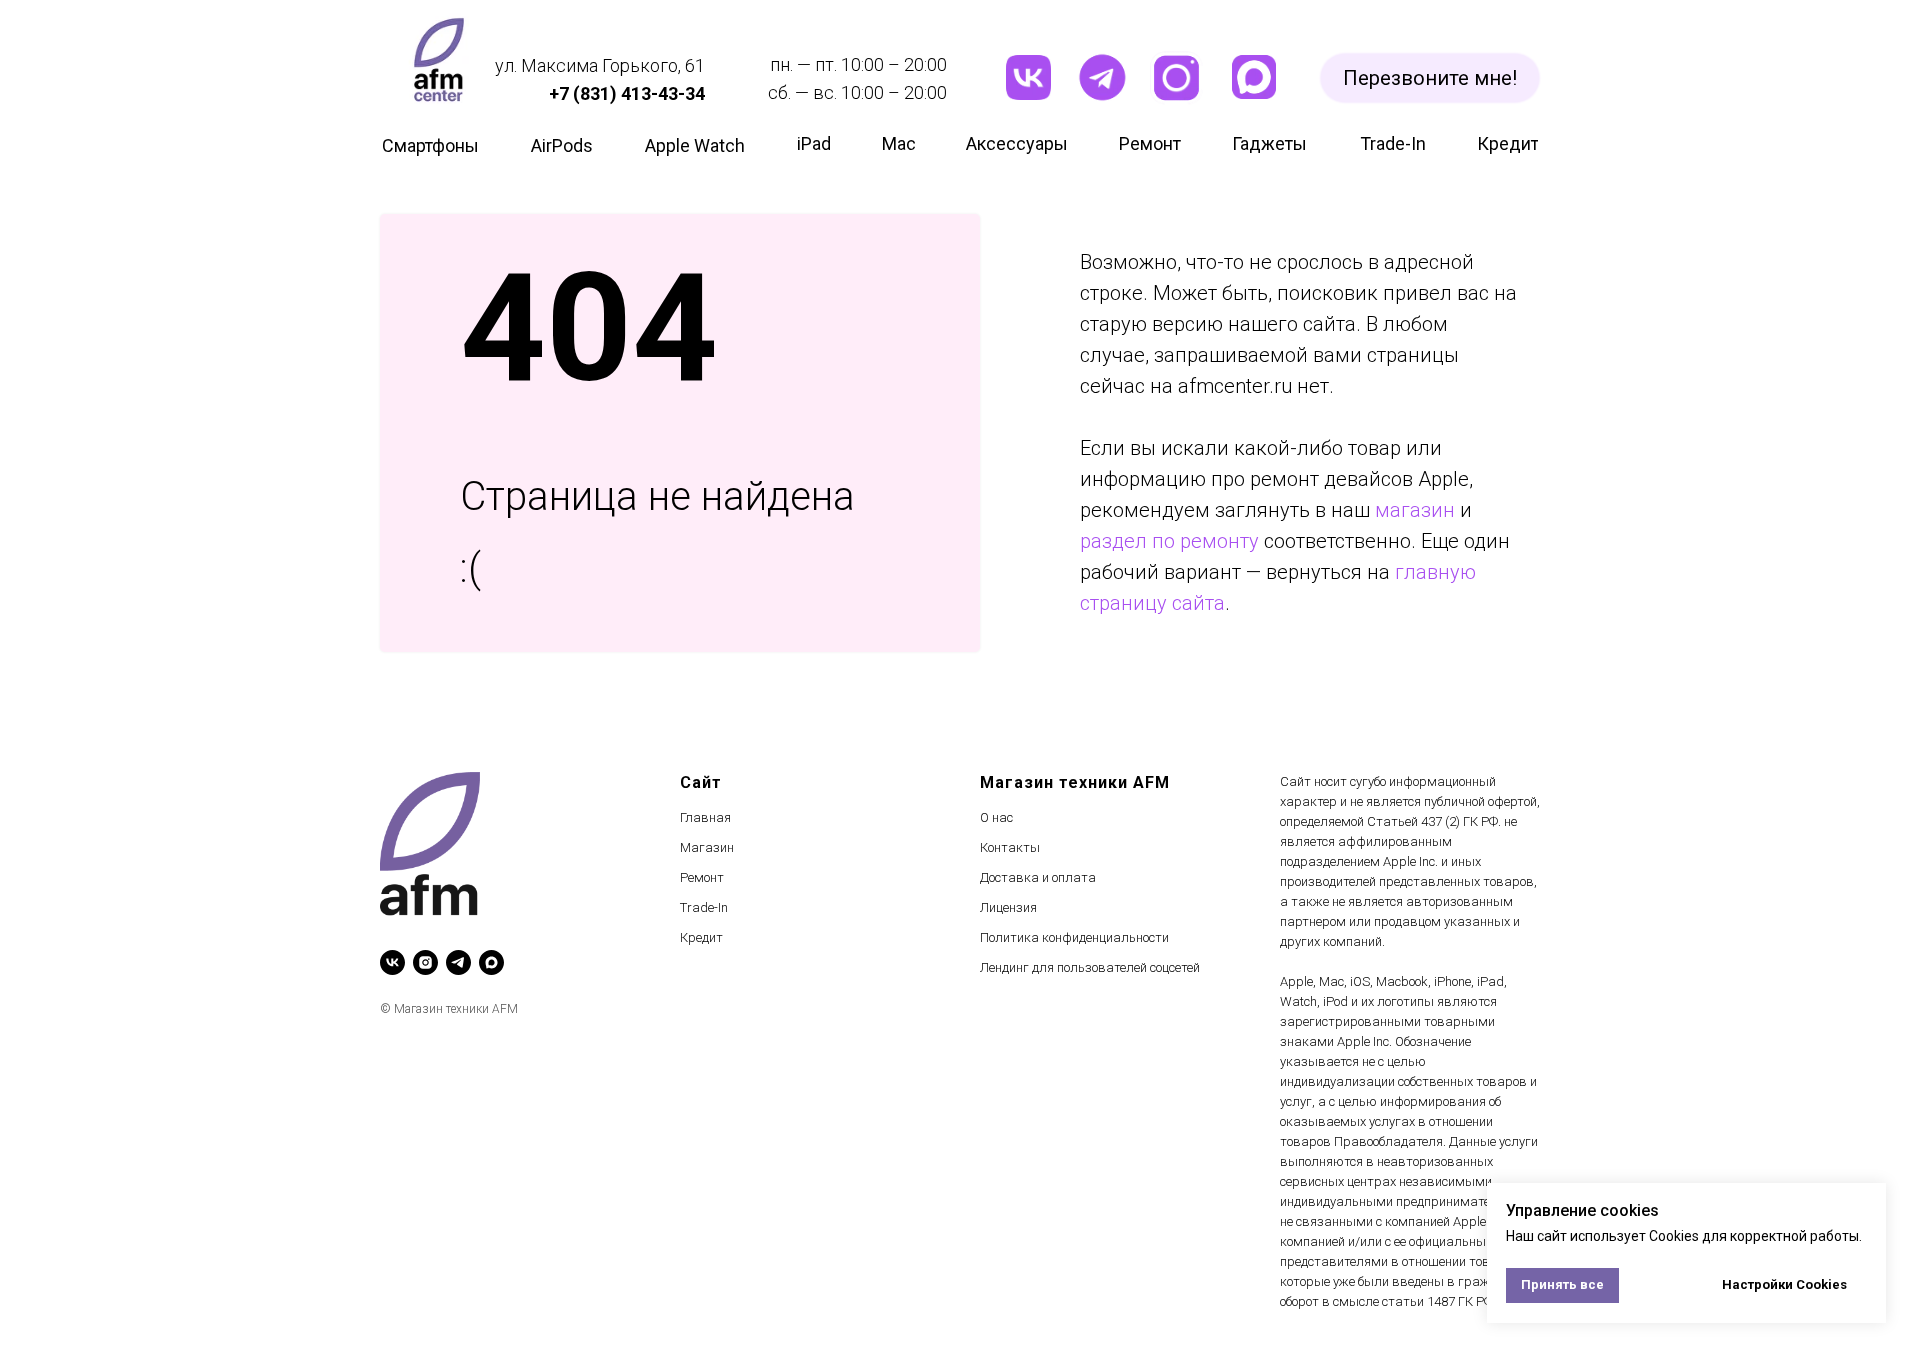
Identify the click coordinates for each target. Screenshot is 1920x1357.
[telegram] (458, 962)
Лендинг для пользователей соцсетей (1090, 967)
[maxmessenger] (491, 962)
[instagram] (425, 962)
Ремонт (702, 877)
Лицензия (1008, 907)
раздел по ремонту (1169, 541)
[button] (1430, 78)
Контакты (1010, 847)
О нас (996, 817)
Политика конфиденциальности (1074, 937)
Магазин (707, 847)
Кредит (701, 937)
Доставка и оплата (1038, 877)
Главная (705, 817)
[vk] (392, 962)
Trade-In (704, 907)
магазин (1415, 510)
